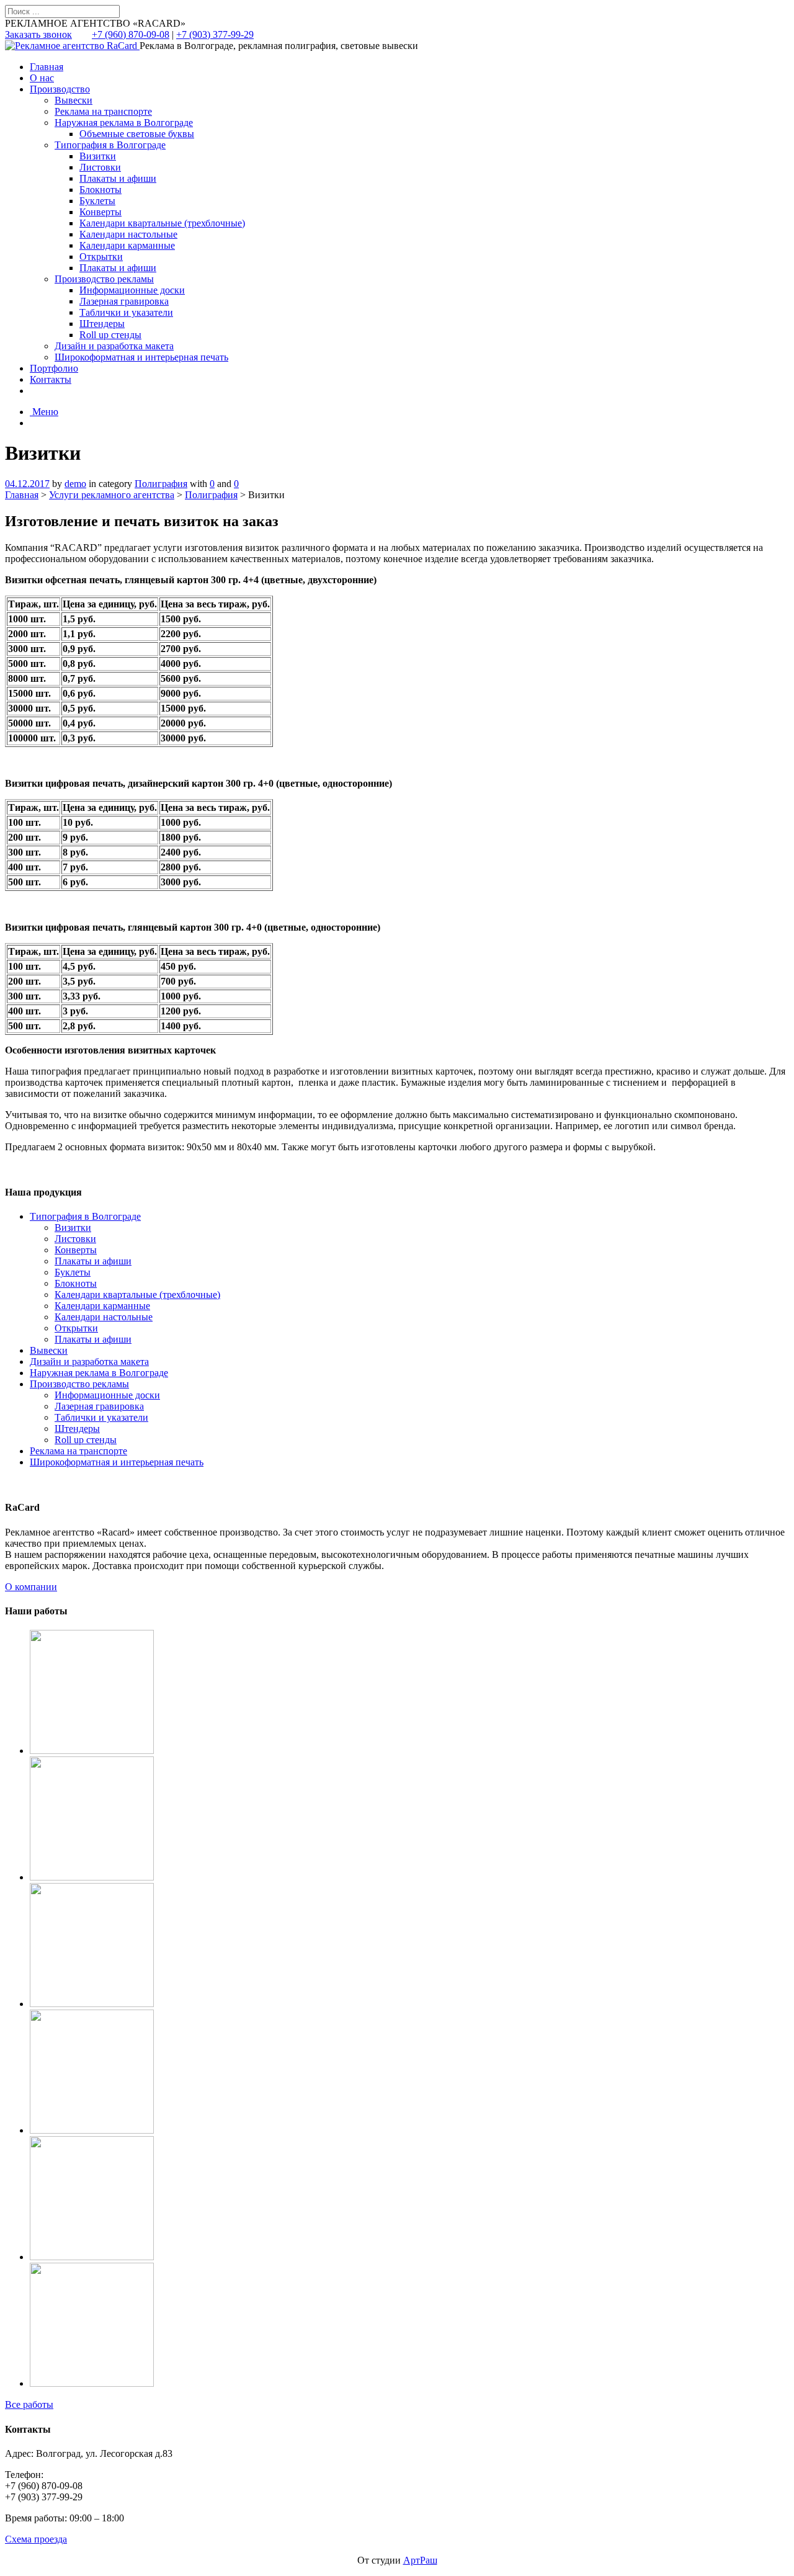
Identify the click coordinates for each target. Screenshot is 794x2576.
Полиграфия (161, 484)
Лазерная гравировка (124, 301)
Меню (44, 412)
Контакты (51, 379)
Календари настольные (128, 234)
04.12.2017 (27, 484)
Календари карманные (127, 245)
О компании (31, 1587)
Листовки (100, 167)
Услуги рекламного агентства (112, 495)
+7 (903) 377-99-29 (215, 34)
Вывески (74, 100)
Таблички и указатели (126, 312)
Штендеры (102, 324)
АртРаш (420, 2560)
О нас (42, 78)
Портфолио (54, 368)
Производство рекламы (104, 279)
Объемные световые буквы (137, 134)
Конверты (100, 212)
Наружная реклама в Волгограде (124, 123)
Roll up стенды (110, 335)
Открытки (101, 257)
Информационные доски (132, 290)
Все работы (29, 2404)
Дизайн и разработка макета (114, 346)
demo (75, 484)
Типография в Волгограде (110, 145)
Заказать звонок (38, 34)
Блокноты (100, 190)
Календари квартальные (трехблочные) (162, 223)
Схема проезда (36, 2539)
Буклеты (97, 201)
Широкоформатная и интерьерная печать (141, 357)
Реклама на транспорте (103, 111)
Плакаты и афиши (118, 178)
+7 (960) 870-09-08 (131, 34)
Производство (60, 89)
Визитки (98, 156)
